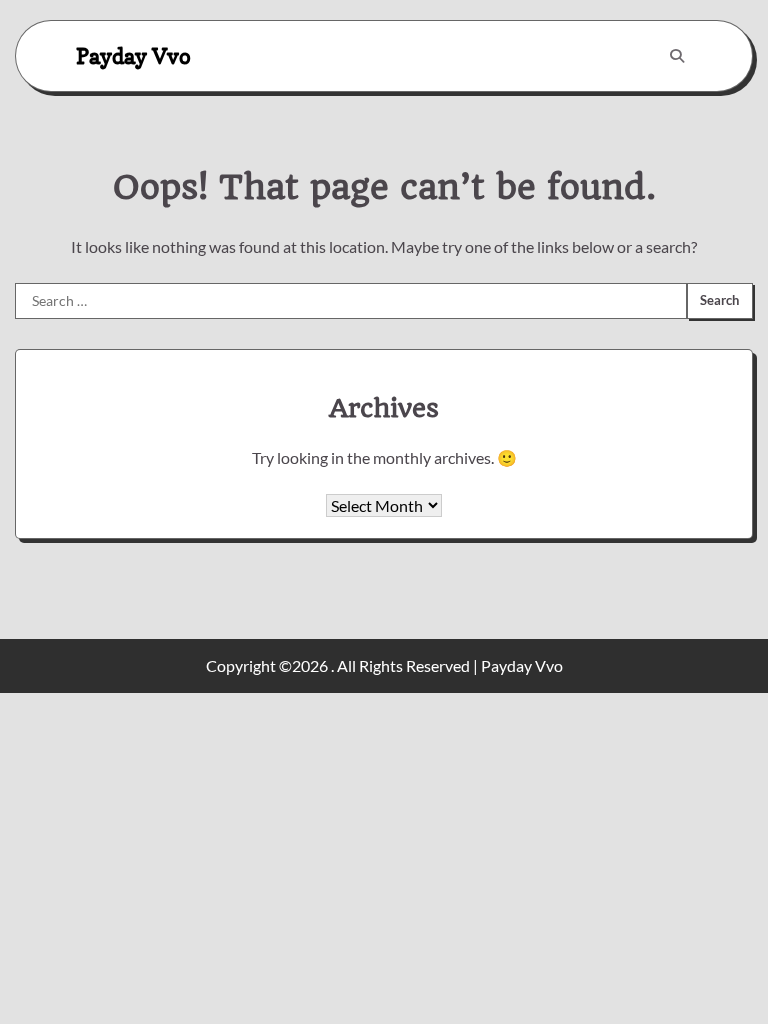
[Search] (677, 56)
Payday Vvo (133, 55)
